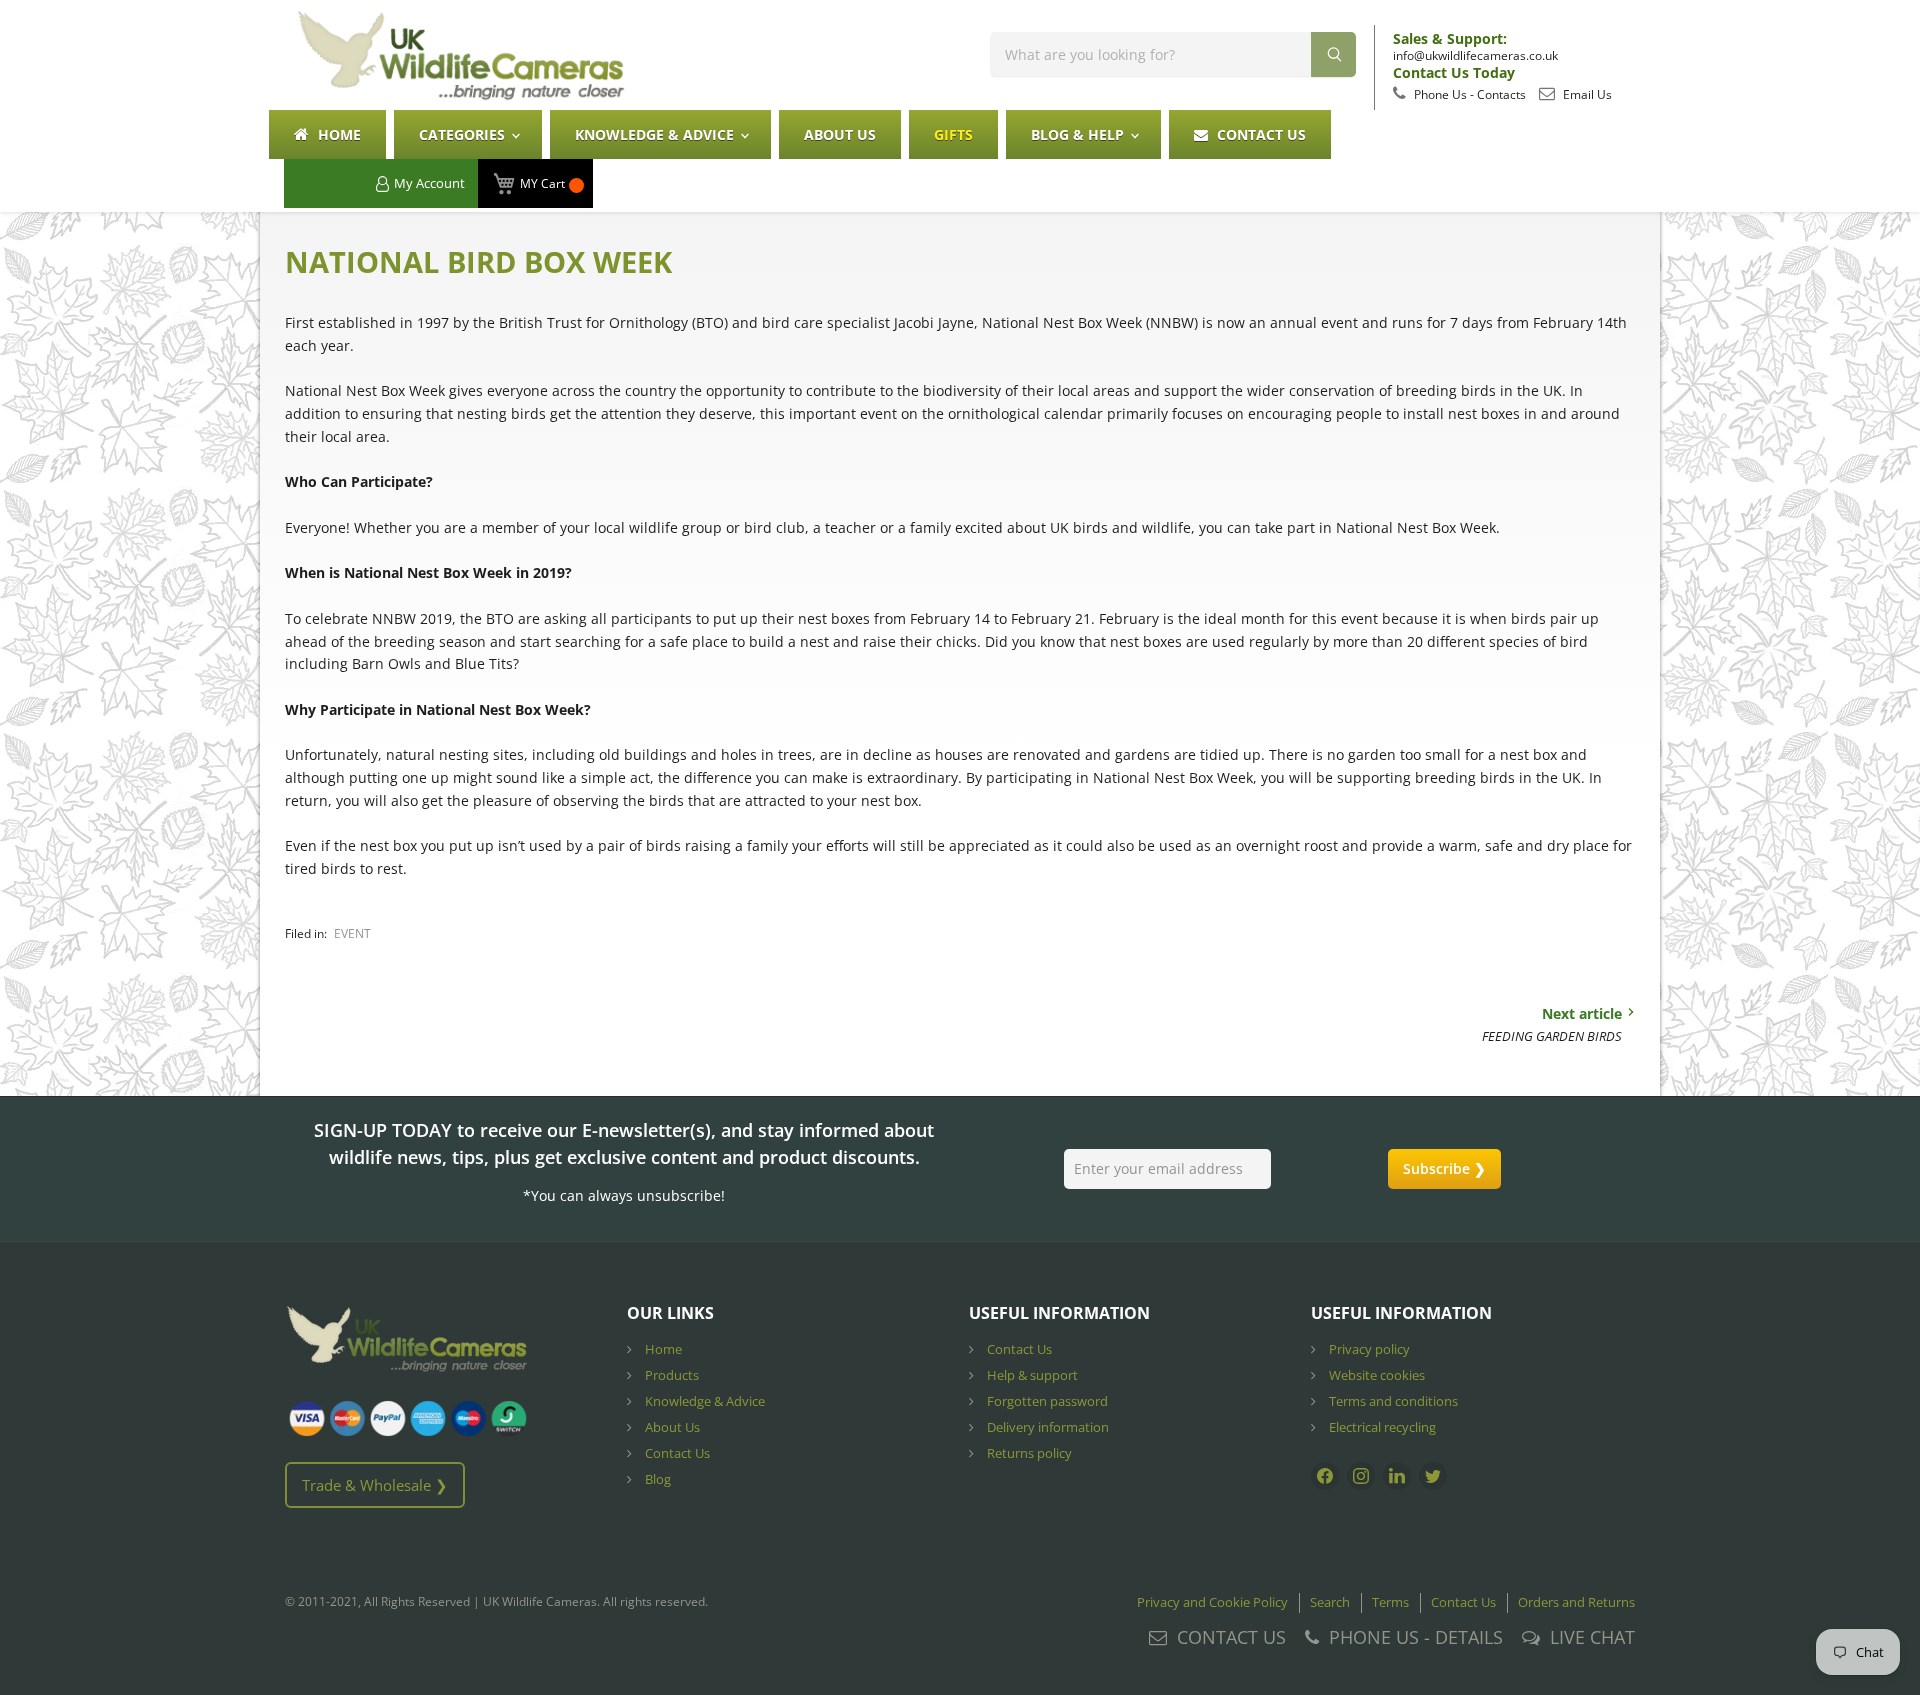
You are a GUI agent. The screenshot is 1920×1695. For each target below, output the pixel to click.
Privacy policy (1368, 1349)
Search (1330, 1602)
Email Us (1586, 94)
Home (337, 134)
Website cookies (1375, 1375)
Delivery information (1046, 1427)
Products (670, 1375)
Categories (464, 134)
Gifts (953, 134)
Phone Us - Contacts (1468, 94)
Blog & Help (1079, 134)
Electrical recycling (1381, 1427)
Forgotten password (1046, 1401)
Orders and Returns (1576, 1602)
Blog (656, 1479)
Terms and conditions (1392, 1401)
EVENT (352, 933)
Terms (1390, 1602)
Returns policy (1028, 1453)
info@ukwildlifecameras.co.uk (1475, 55)
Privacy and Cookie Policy (1212, 1602)
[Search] (1333, 54)
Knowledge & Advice (656, 134)
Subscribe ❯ (1444, 1168)
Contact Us (1259, 134)
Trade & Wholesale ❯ (375, 1485)
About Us (840, 134)
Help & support (1031, 1375)
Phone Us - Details (1416, 1637)
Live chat (1592, 1637)
